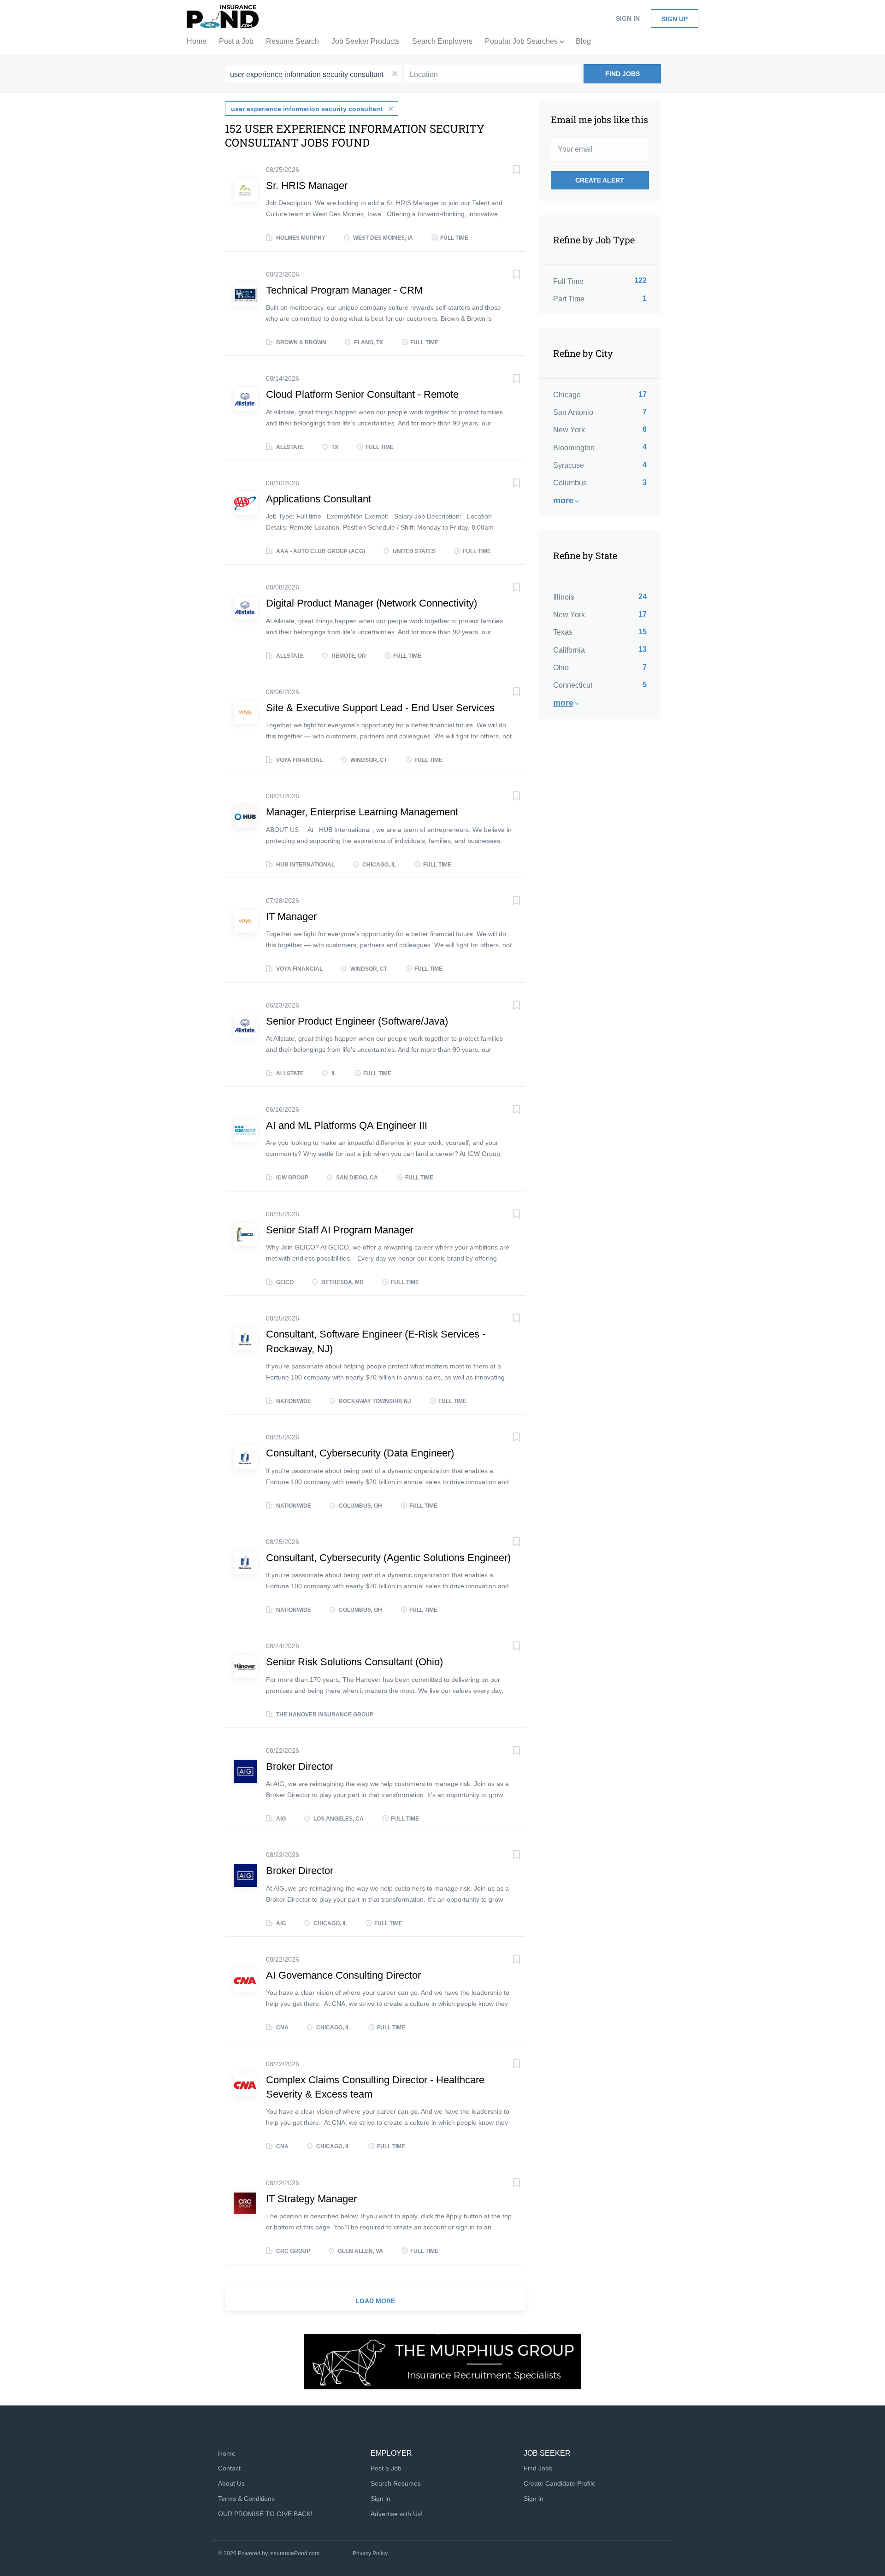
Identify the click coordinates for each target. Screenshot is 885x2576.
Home (227, 2453)
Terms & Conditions (246, 2499)
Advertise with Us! (397, 2514)
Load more (375, 2301)
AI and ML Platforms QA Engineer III (347, 1125)
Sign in (628, 18)
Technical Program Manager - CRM (344, 290)
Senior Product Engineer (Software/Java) (357, 1021)
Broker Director (300, 1766)
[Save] (507, 171)
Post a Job (386, 2468)
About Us (231, 2483)
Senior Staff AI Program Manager (340, 1230)
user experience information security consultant (307, 109)
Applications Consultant (319, 499)
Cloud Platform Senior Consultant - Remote (362, 394)
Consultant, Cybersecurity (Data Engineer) (360, 1453)
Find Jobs (622, 74)
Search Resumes (396, 2483)
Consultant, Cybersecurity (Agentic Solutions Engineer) (388, 1558)
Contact (229, 2468)
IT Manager (291, 917)
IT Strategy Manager (311, 2199)
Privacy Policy (370, 2553)
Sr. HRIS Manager (307, 186)
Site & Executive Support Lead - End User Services (380, 708)
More (563, 501)
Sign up (675, 19)
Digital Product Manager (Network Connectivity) (372, 603)
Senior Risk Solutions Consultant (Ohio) (354, 1662)
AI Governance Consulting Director (343, 1975)
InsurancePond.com (294, 2553)
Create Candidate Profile (560, 2483)
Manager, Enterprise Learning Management (362, 812)
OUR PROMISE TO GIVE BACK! (265, 2514)
